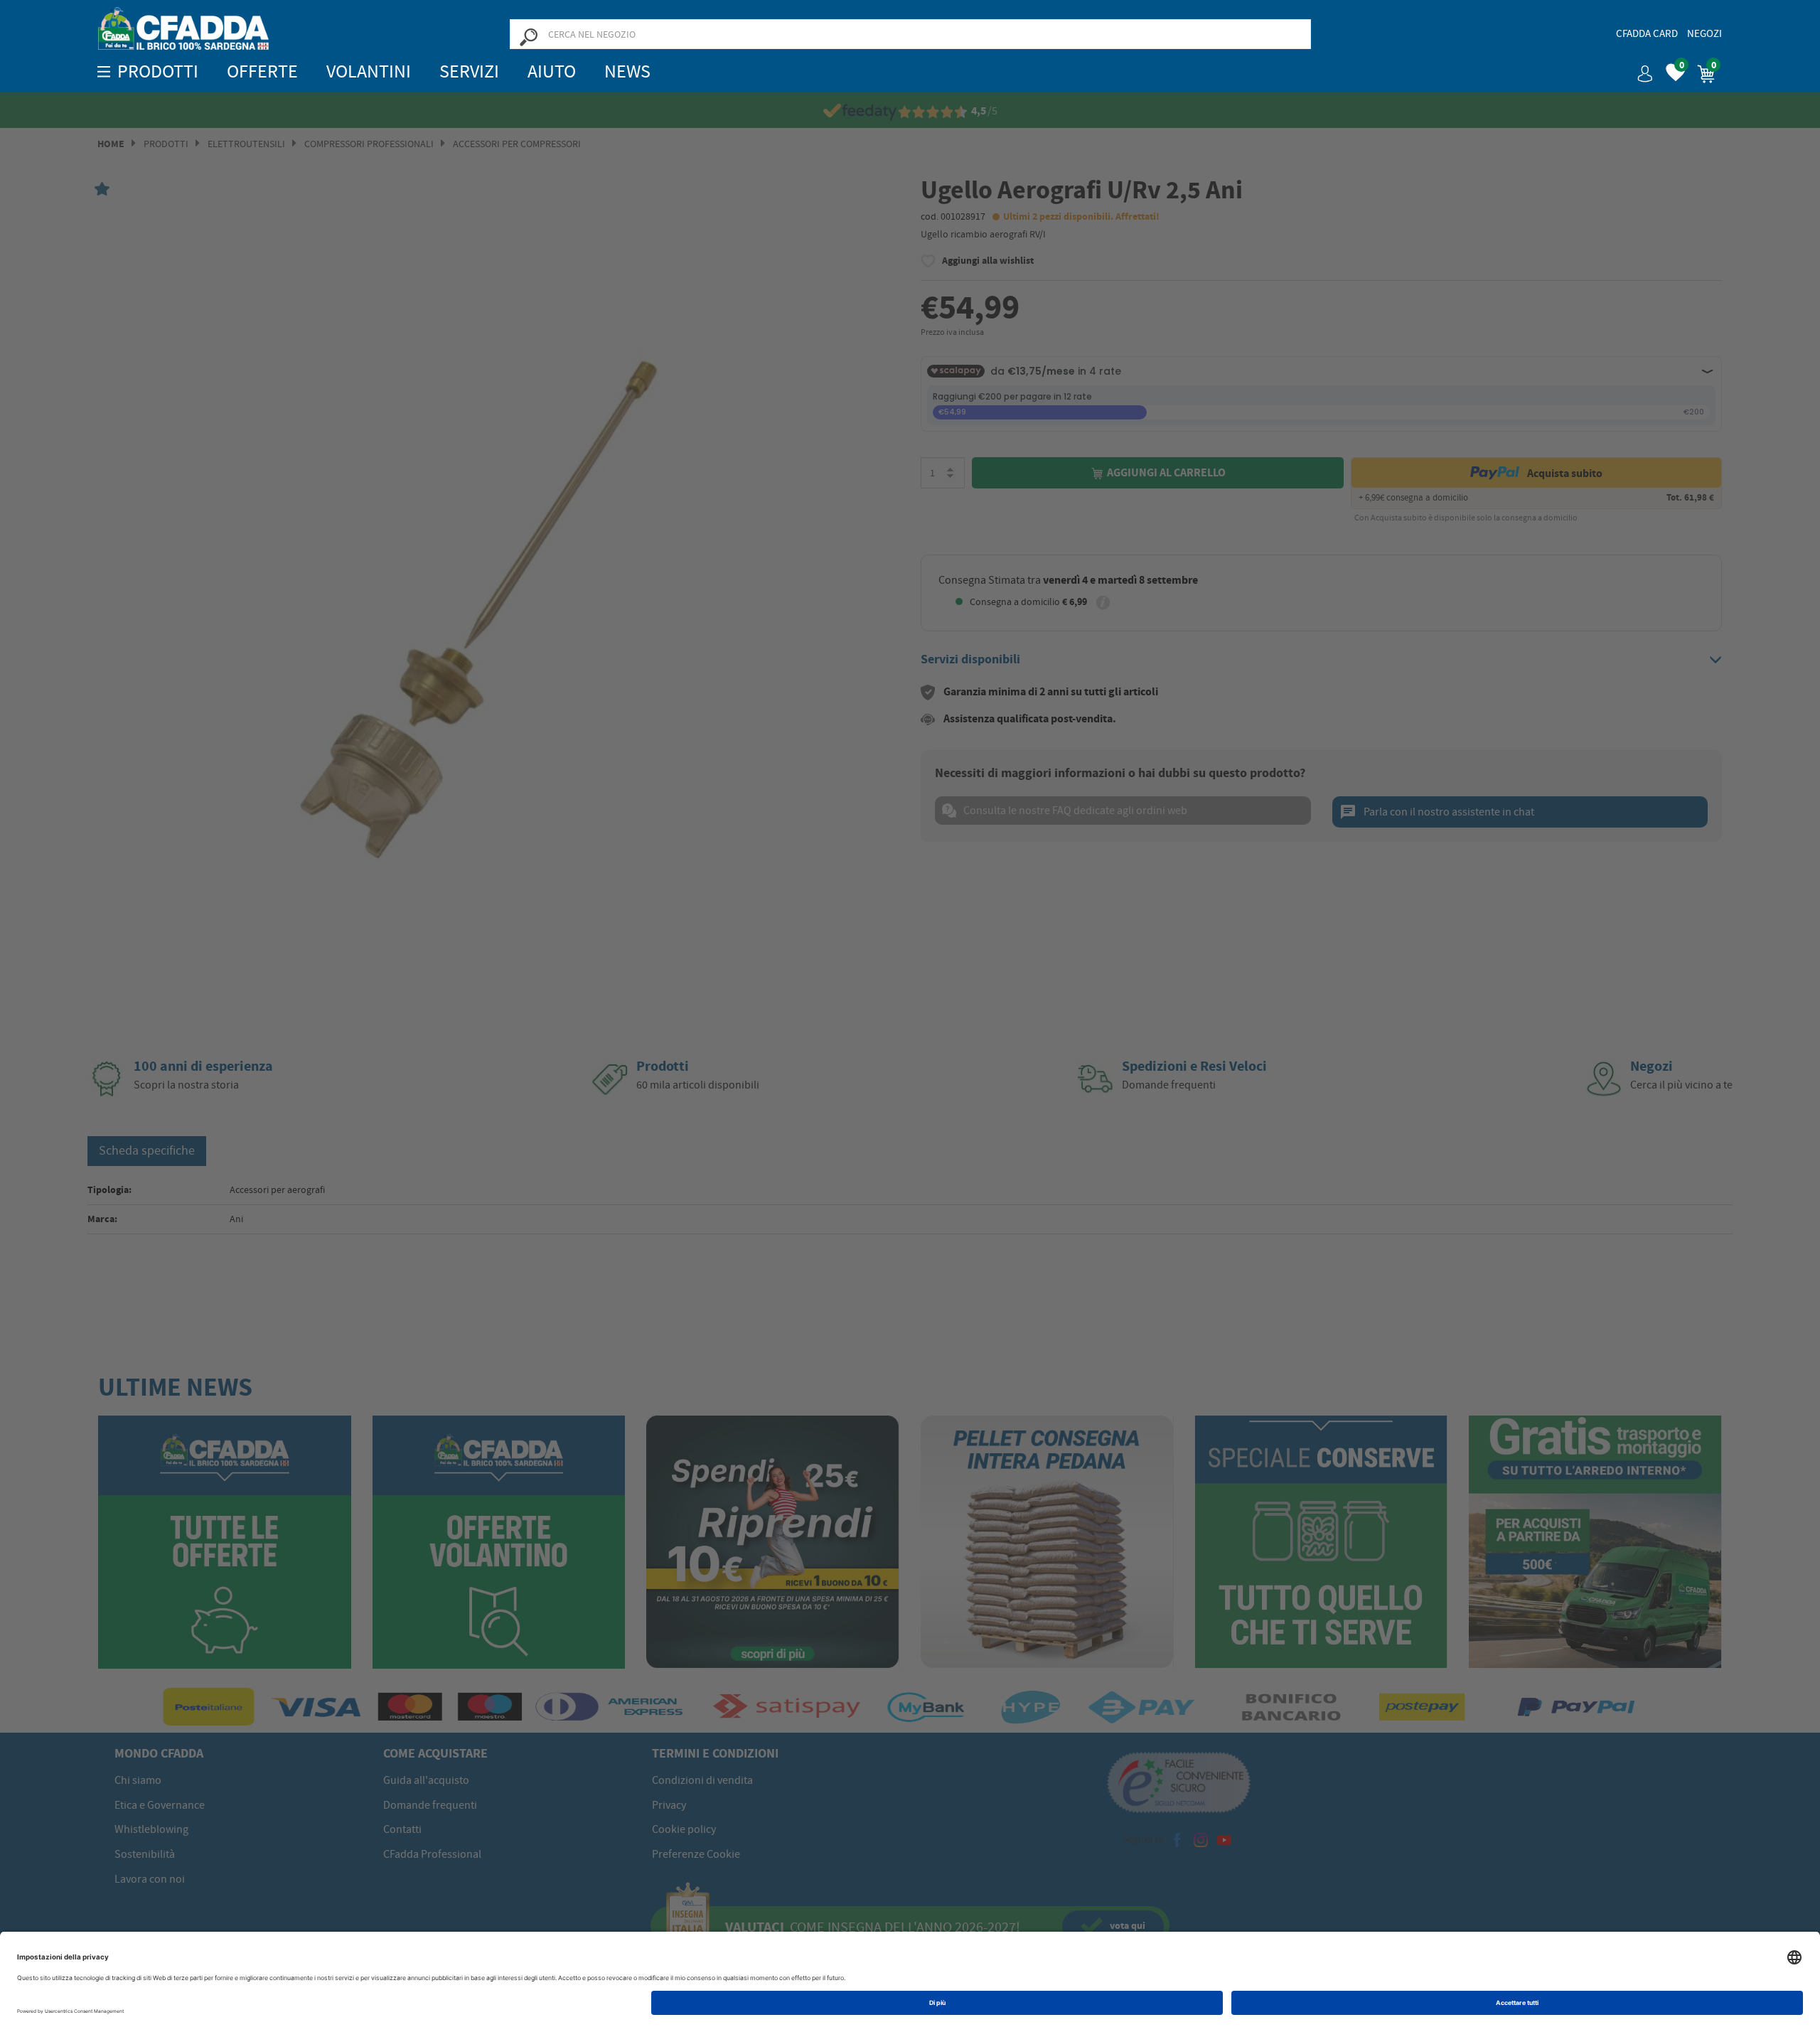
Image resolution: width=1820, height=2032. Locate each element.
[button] (1639, 69)
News (627, 71)
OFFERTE (262, 71)
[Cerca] (528, 36)
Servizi (469, 71)
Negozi (1704, 33)
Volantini (369, 71)
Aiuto (552, 71)
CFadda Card (1647, 33)
